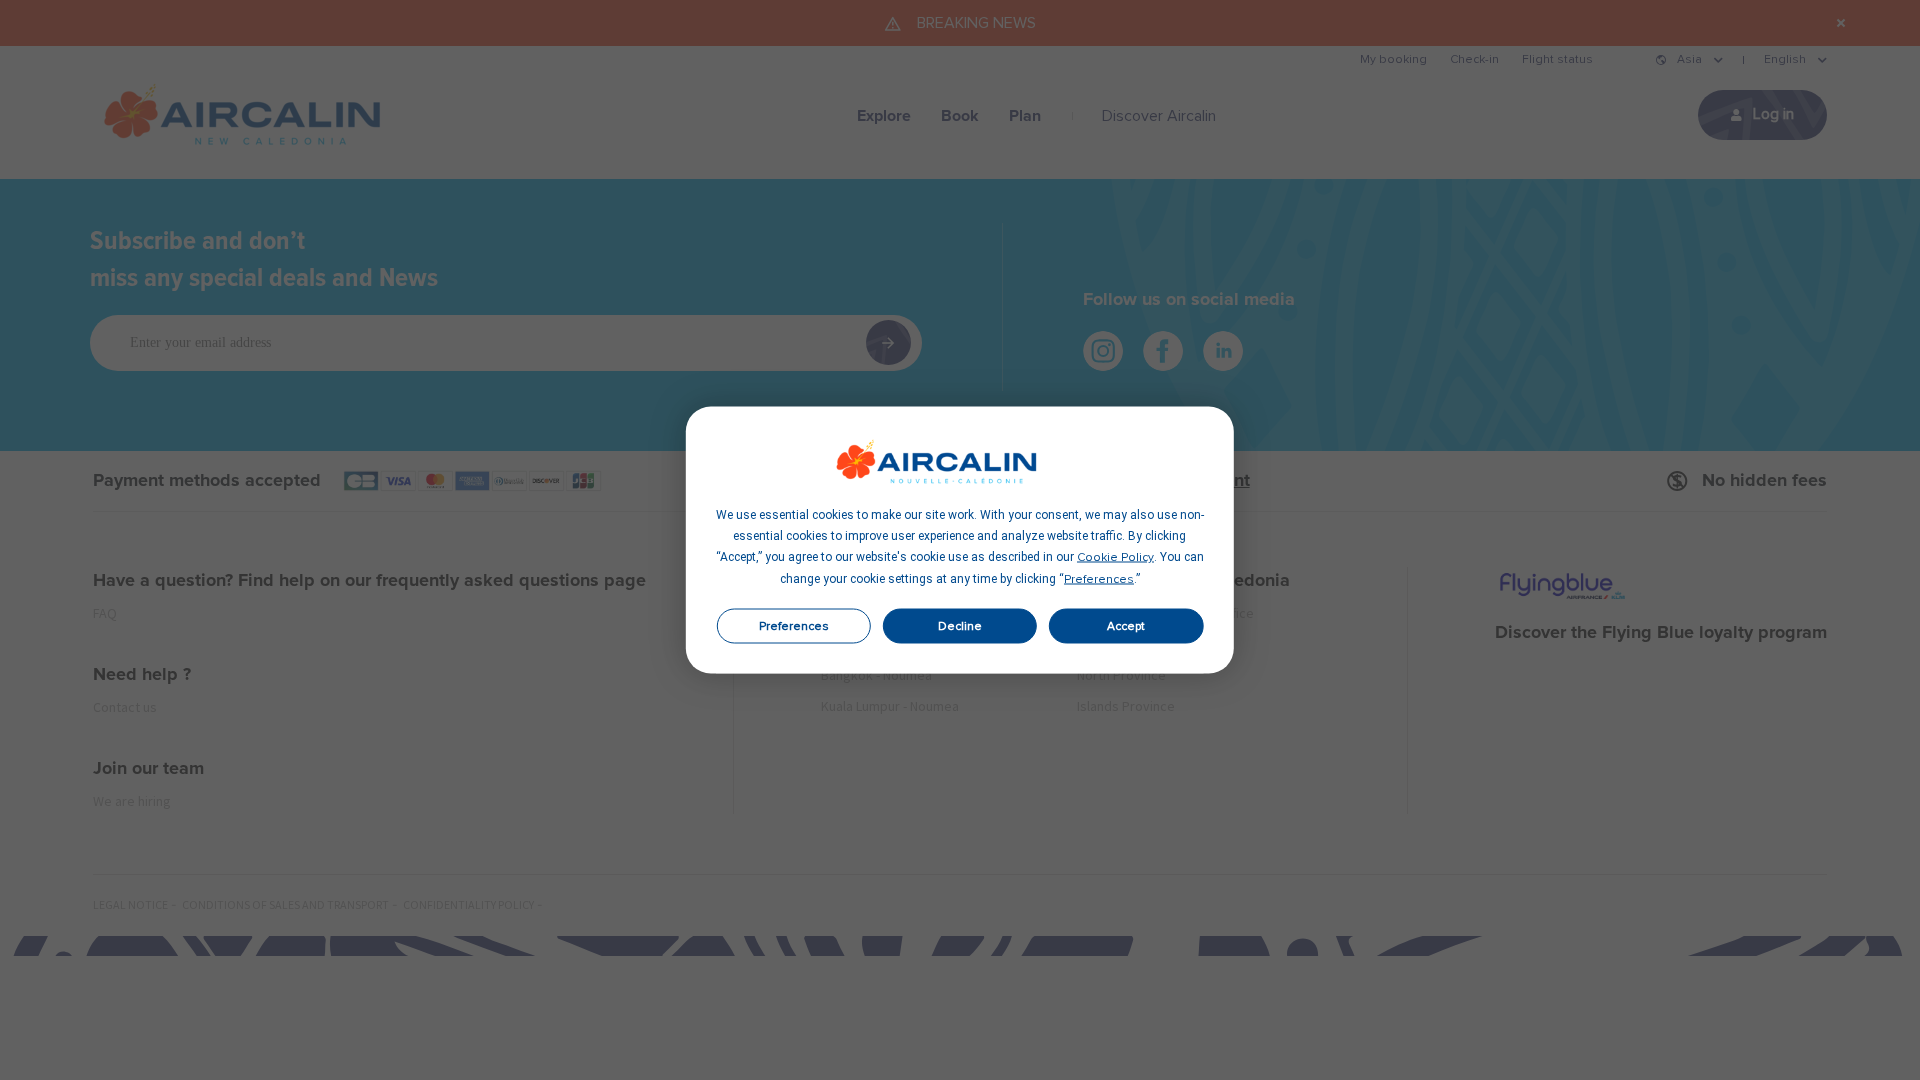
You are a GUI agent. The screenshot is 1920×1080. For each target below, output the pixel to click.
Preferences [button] (1099, 580)
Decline (960, 626)
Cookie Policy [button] (1115, 558)
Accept (1126, 626)
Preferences (794, 626)
